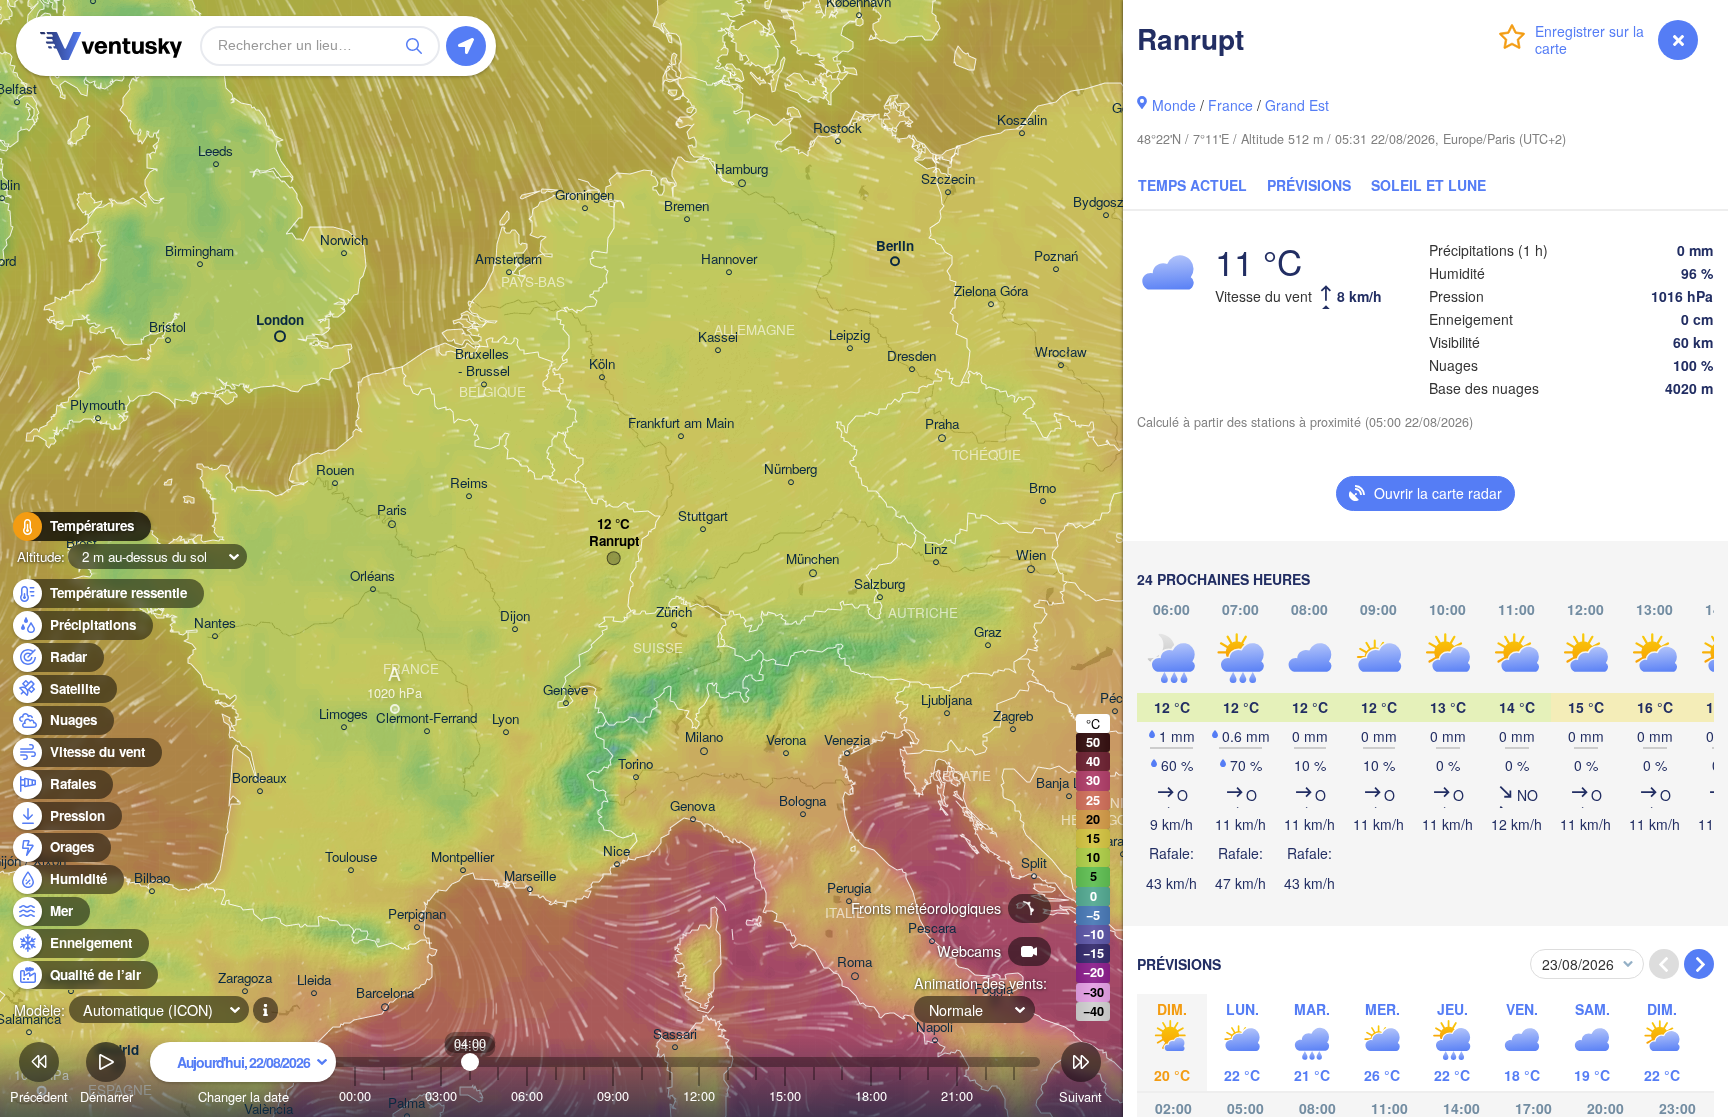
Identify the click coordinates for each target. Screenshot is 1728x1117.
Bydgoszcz (1105, 202)
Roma (854, 962)
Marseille (530, 876)
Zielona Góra (991, 291)
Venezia (847, 740)
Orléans (372, 576)
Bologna (802, 801)
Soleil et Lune (1428, 185)
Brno (1042, 488)
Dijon (515, 616)
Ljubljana (946, 700)
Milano (704, 737)
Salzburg (879, 584)
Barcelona (385, 993)
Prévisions (1309, 185)
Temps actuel (1192, 185)
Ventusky (108, 46)
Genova (692, 806)
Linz (936, 549)
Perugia (849, 888)
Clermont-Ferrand (426, 718)
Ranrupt (614, 541)
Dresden (911, 356)
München (812, 559)
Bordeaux (259, 778)
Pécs (1115, 698)
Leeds (215, 151)
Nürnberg (790, 469)
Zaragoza (245, 978)
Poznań (1056, 256)
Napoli (934, 1027)
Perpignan (417, 914)
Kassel (718, 337)
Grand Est (1297, 105)
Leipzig (849, 335)
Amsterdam (508, 259)
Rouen (335, 470)
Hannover (729, 259)
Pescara (932, 928)
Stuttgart (703, 516)
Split (1034, 863)
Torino (635, 764)
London (280, 320)
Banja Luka (1068, 783)
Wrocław (1061, 352)
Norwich (344, 240)
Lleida (314, 980)
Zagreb (1013, 716)
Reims (469, 483)
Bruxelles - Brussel (484, 363)
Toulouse (351, 857)
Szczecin (948, 179)
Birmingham (199, 251)
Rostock (837, 128)
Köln (602, 364)
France (1230, 105)
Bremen (686, 206)
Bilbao (152, 878)
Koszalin (1022, 120)
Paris (392, 510)
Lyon (505, 719)
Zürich (674, 612)
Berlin (895, 246)
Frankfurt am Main (681, 423)
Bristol (167, 327)
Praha (942, 424)
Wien (1031, 555)
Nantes (215, 623)
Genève (565, 690)
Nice (616, 851)
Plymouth (97, 405)
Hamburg (741, 169)
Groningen (584, 195)
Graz (988, 632)
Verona (786, 740)
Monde (1174, 105)
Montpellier (462, 857)
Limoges (343, 714)
